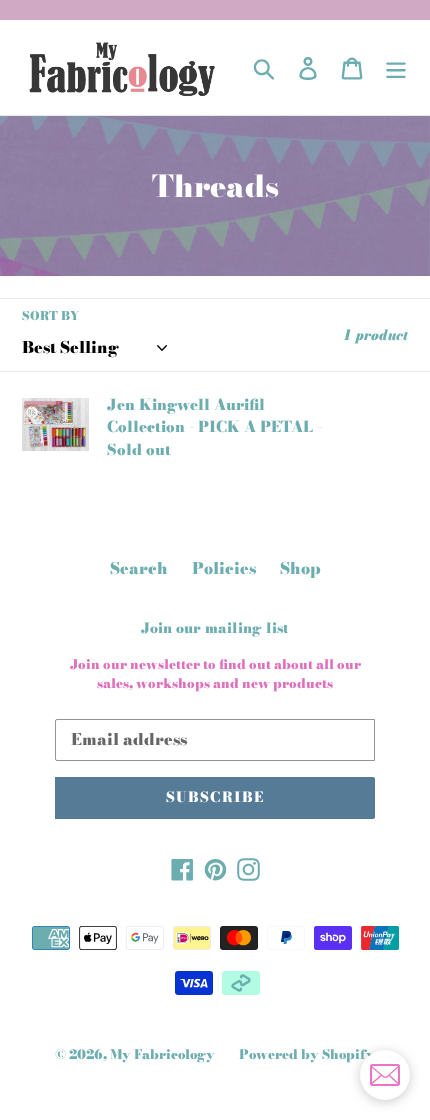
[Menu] (396, 67)
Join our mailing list (215, 628)
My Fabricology (162, 1054)
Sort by (50, 316)
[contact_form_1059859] (385, 1075)
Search (139, 568)
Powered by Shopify (307, 1054)
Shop (300, 568)
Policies (224, 568)
